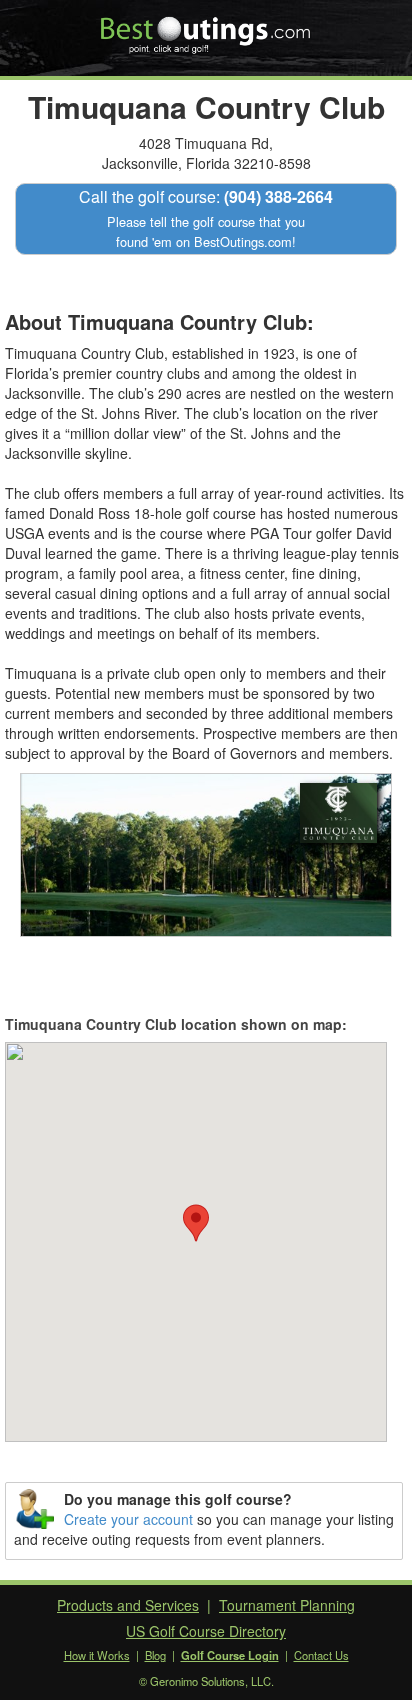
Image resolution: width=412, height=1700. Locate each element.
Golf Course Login (230, 1655)
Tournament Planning (287, 1605)
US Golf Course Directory (206, 1631)
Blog (155, 1655)
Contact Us (321, 1655)
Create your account (128, 1519)
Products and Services (128, 1605)
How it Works (97, 1655)
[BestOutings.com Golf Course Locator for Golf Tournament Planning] (206, 28)
